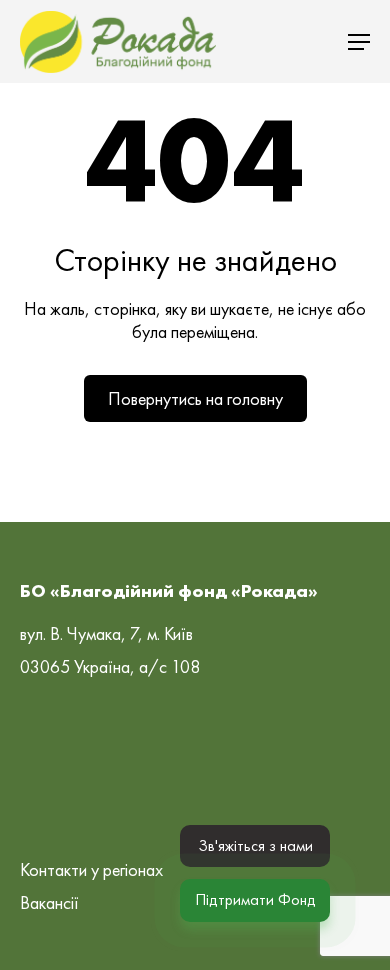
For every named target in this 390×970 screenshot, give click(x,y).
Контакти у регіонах (91, 869)
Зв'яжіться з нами (255, 845)
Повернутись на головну (195, 398)
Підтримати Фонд (255, 899)
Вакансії (49, 902)
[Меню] (359, 42)
